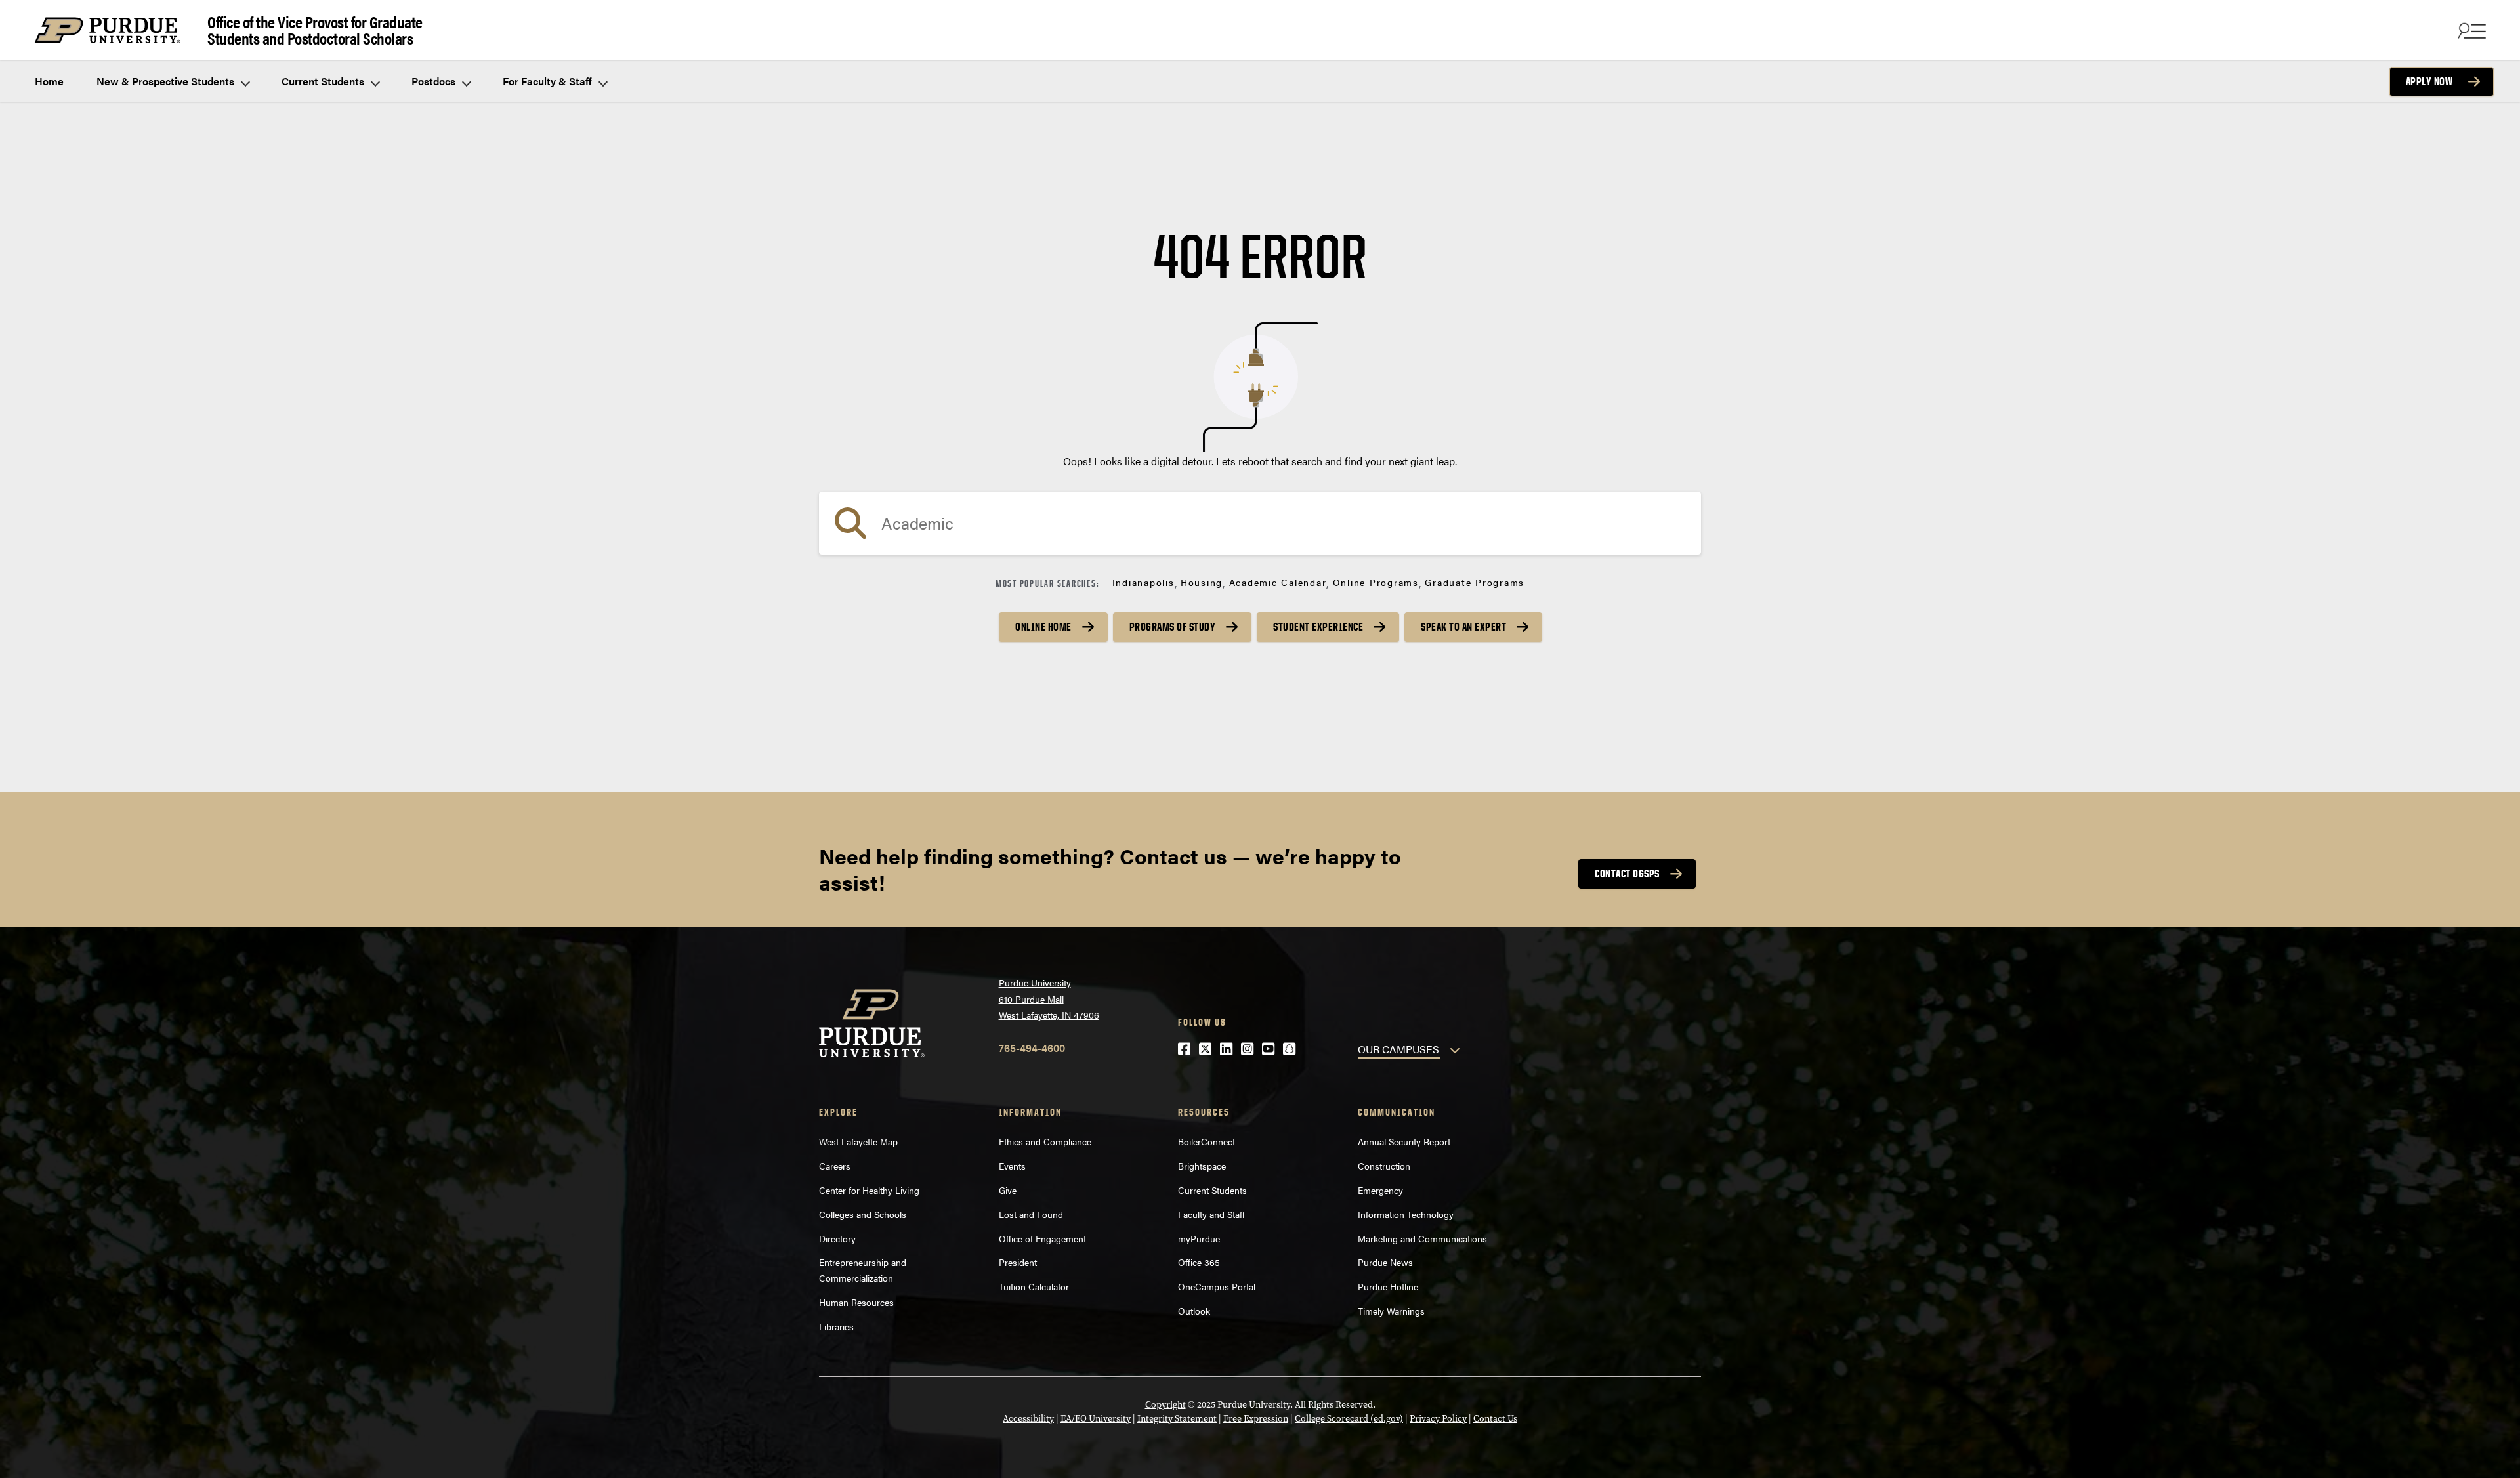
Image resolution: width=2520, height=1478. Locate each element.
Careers (835, 1166)
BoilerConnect (1207, 1141)
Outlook (1194, 1311)
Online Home (1043, 627)
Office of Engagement (1042, 1238)
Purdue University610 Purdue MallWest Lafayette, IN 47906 (1049, 999)
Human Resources (856, 1302)
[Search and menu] (2470, 30)
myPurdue (1199, 1238)
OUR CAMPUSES (1398, 1049)
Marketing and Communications (1422, 1238)
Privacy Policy (1438, 1419)
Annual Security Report (1404, 1141)
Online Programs (1376, 582)
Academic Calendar (1278, 582)
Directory (837, 1238)
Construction (1384, 1166)
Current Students (324, 81)
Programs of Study (1173, 627)
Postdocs (435, 81)
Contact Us (1495, 1419)
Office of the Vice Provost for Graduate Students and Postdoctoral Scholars (315, 31)
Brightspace (1202, 1166)
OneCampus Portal (1217, 1286)
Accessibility (1028, 1419)
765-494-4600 (1032, 1048)
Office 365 (1199, 1262)
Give (1008, 1190)
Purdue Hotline (1388, 1286)
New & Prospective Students (167, 81)
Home (49, 81)
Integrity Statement (1177, 1419)
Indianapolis (1144, 582)
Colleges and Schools (863, 1214)
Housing (1202, 582)
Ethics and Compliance (1045, 1141)
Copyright (1165, 1405)
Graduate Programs (1475, 582)
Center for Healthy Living (869, 1190)
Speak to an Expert (1463, 627)
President (1018, 1262)
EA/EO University (1096, 1419)
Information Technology (1406, 1214)
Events (1012, 1166)
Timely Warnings (1391, 1311)
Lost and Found (1031, 1214)
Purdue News (1385, 1262)
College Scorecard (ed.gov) (1349, 1419)
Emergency (1380, 1190)
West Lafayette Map (858, 1141)
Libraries (836, 1326)
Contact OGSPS (1627, 874)
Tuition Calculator (1034, 1286)
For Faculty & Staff (549, 81)
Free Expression (1256, 1419)
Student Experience (1318, 627)
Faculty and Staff (1211, 1214)
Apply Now (2429, 81)
